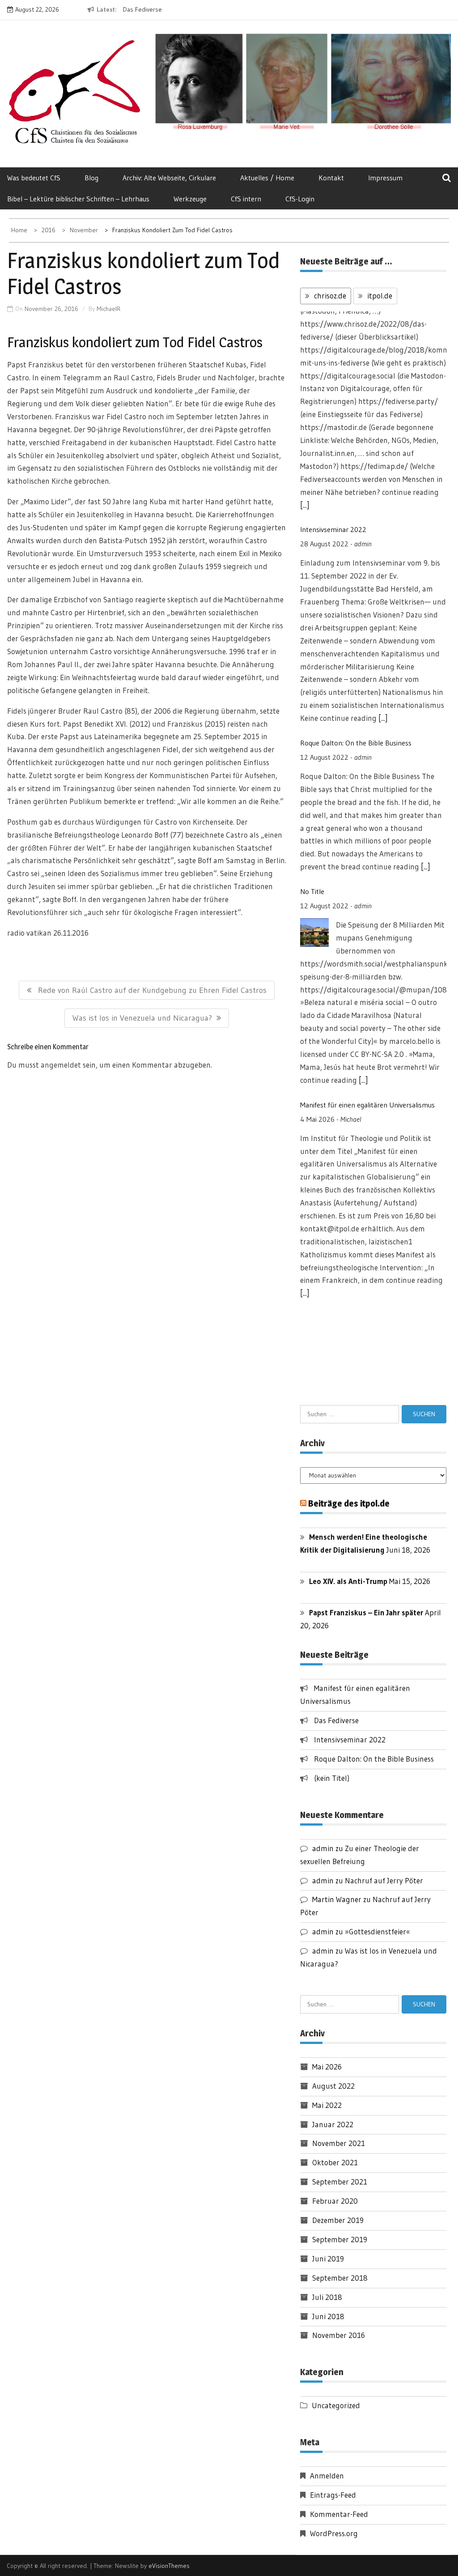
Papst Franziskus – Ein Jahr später (366, 1612)
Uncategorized (336, 2405)
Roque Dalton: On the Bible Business (356, 530)
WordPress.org (334, 2533)
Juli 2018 (327, 2297)
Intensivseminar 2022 (333, 317)
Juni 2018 (328, 2316)
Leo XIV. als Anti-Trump (348, 1581)
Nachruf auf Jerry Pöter (384, 1880)
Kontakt (331, 178)
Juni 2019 (328, 2259)
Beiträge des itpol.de (349, 1503)
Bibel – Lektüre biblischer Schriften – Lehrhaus (78, 199)
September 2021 (340, 2182)
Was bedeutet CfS (34, 178)
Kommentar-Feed (339, 2514)
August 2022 (333, 2086)
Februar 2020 (335, 2201)
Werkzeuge (190, 199)
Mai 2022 (327, 2105)
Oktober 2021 (335, 2162)
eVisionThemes (169, 2566)
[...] (383, 505)
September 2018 (340, 2278)
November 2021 (339, 2143)
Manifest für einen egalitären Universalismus (367, 892)
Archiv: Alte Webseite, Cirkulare (169, 178)
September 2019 (340, 2239)
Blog (91, 178)
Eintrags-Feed (333, 2495)
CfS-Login (300, 199)
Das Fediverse (142, 9)
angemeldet (61, 1065)
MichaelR (108, 309)
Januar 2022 (333, 2124)
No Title (312, 679)
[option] (191, 10)
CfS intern (246, 199)
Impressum (385, 178)
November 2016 (339, 2335)
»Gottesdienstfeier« (377, 1931)
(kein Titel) (332, 1778)
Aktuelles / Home (267, 178)
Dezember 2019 (338, 2220)
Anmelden (327, 2476)
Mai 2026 (327, 2067)
